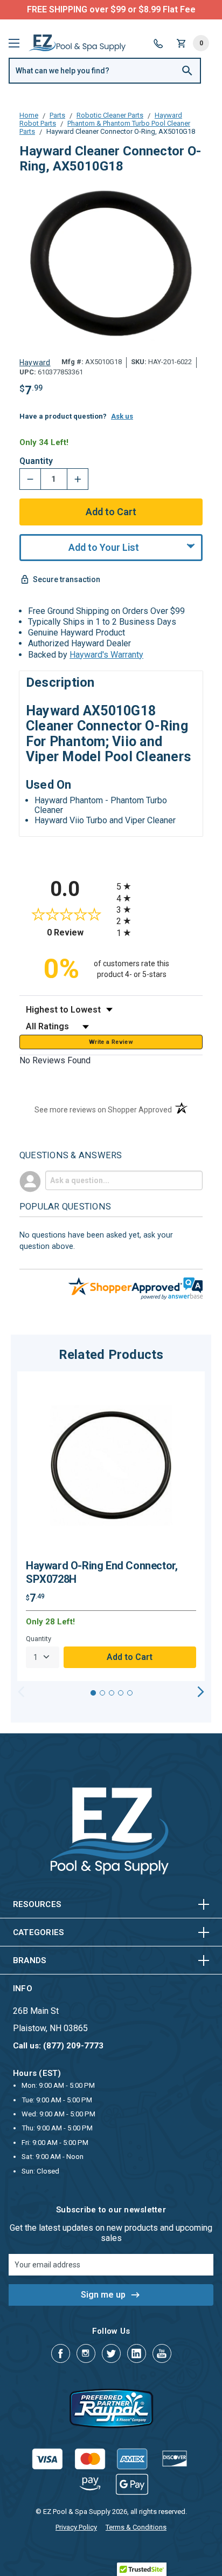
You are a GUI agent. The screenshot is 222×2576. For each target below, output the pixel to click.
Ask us (122, 416)
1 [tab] (93, 1693)
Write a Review (111, 1042)
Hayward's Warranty (106, 655)
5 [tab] (130, 1693)
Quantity (36, 461)
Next (201, 1692)
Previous (21, 1692)
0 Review (79, 932)
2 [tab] (102, 1693)
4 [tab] (121, 1693)
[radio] (159, 886)
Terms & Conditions (136, 2527)
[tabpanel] (111, 1526)
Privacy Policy (76, 2527)
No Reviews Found (55, 1060)
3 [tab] (112, 1693)
